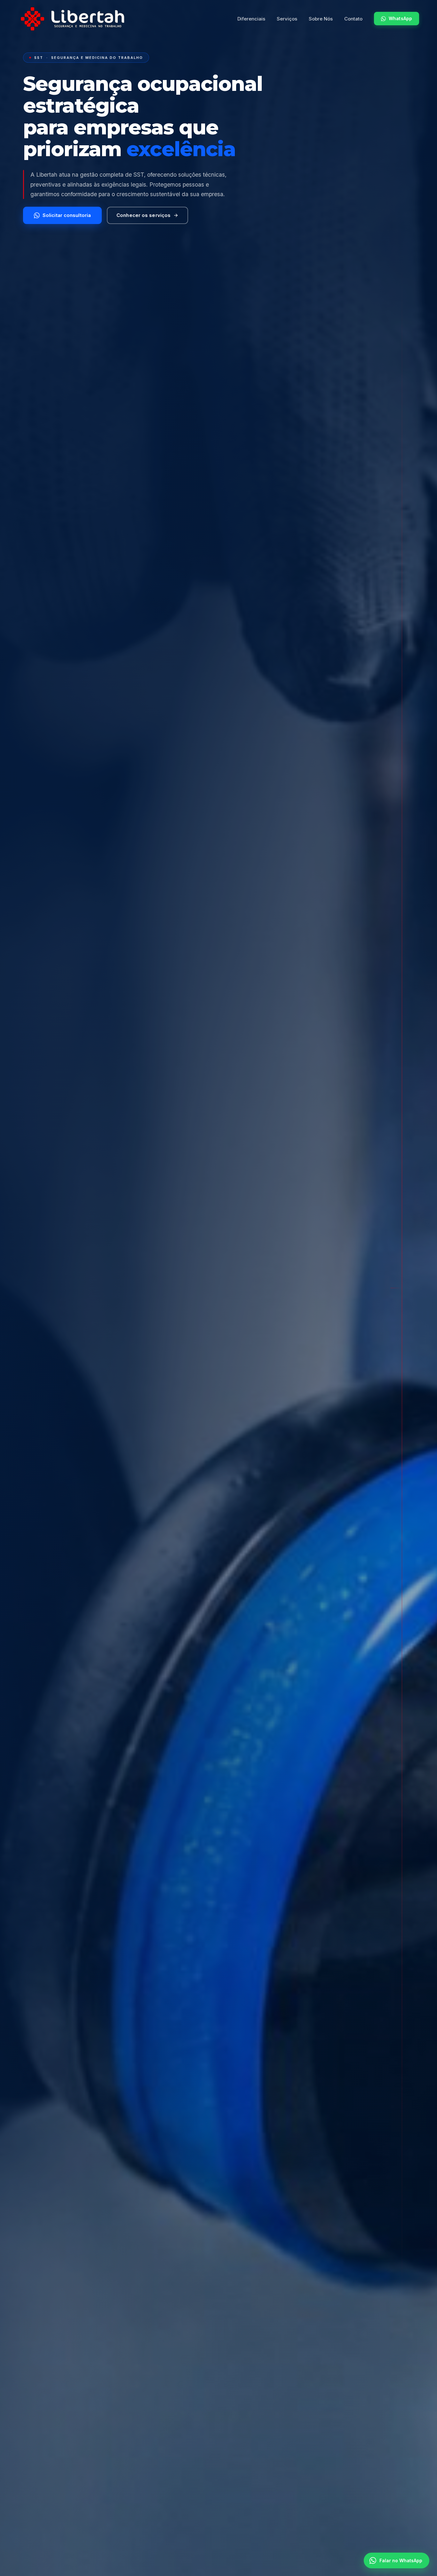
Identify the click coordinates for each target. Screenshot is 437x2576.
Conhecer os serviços (143, 215)
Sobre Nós (321, 19)
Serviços (287, 19)
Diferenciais (251, 19)
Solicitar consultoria (67, 215)
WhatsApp (400, 18)
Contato (353, 19)
